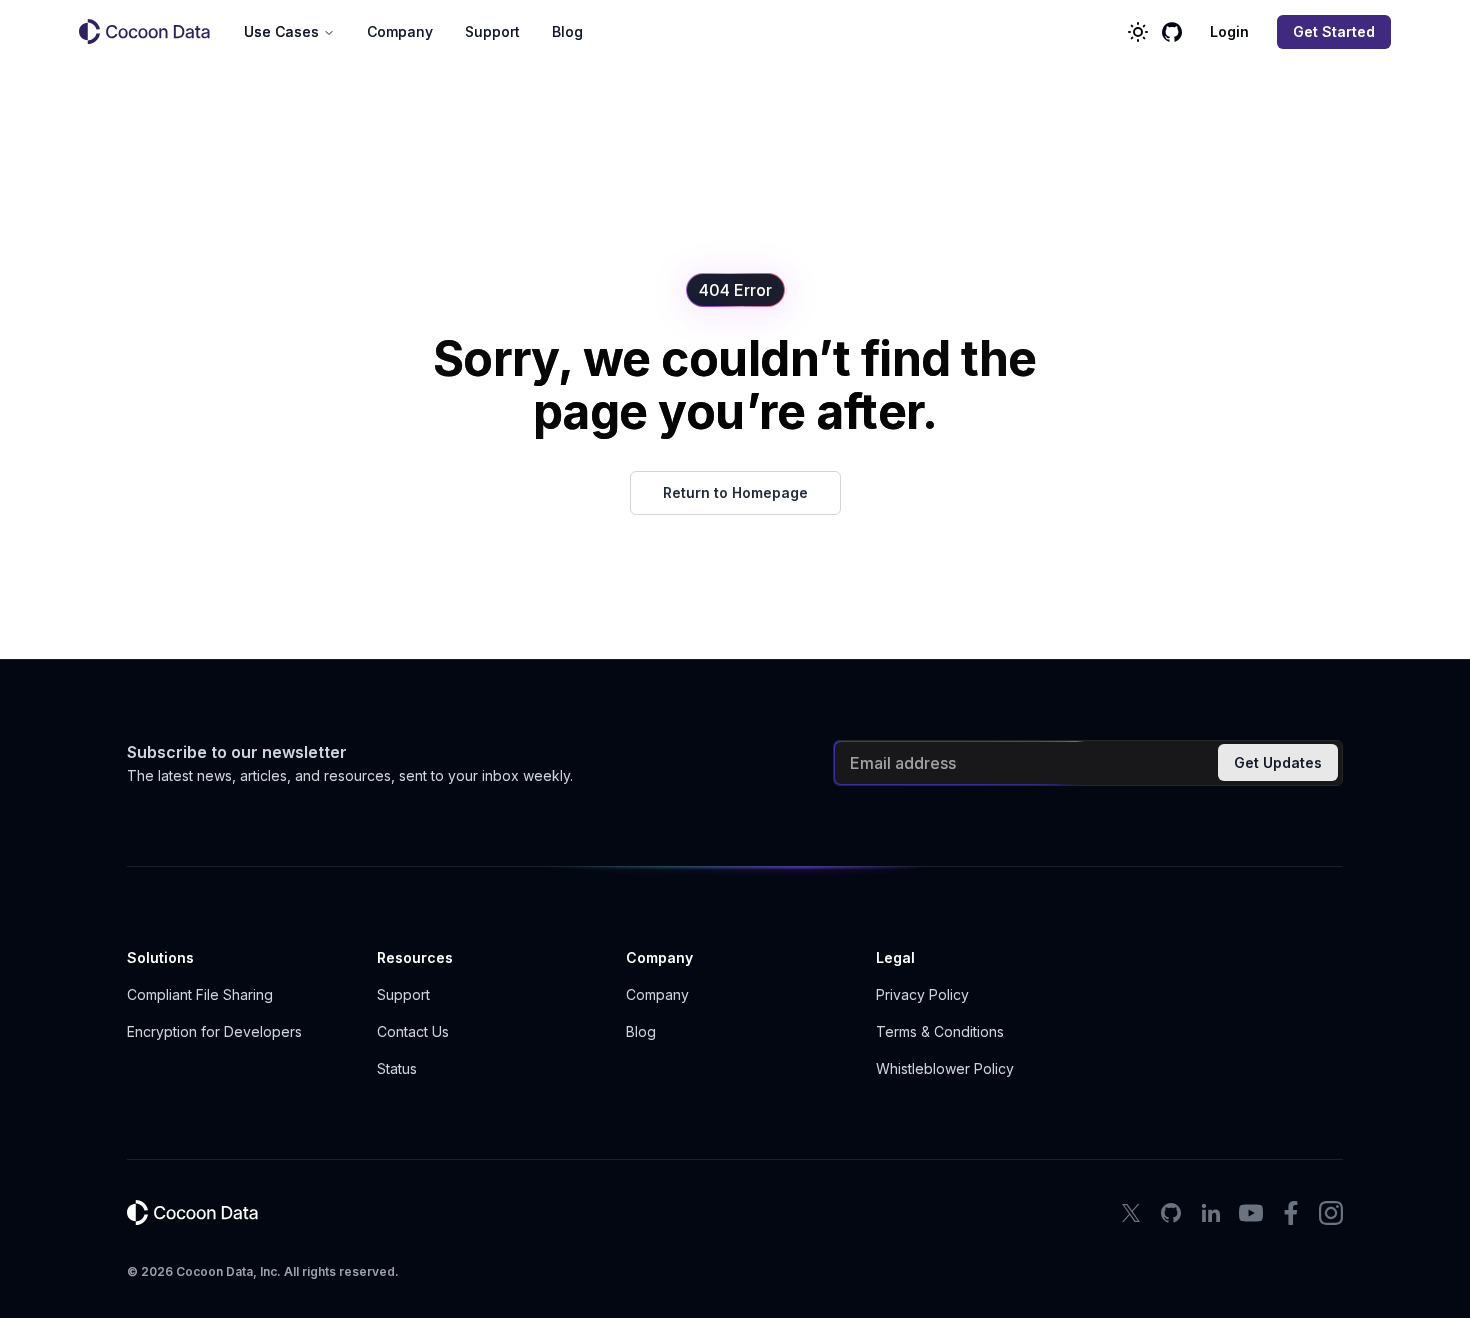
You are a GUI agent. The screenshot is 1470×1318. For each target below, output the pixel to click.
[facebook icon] (1291, 1213)
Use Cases (281, 31)
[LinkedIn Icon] (1211, 1213)
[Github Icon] (1171, 1213)
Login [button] (1229, 31)
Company (400, 31)
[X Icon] (1131, 1213)
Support (492, 31)
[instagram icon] (1331, 1213)
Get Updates (1278, 762)
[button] (153, 32)
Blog (567, 31)
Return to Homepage (735, 492)
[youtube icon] (1251, 1213)
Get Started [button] (1334, 31)
